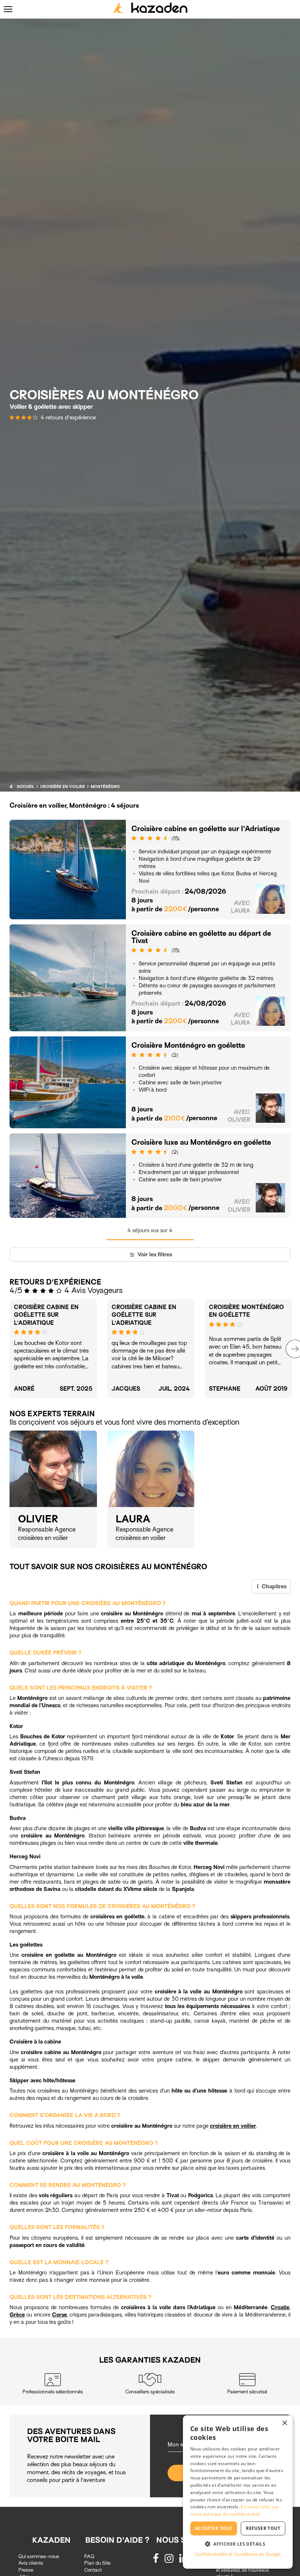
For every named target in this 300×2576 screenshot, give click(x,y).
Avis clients (31, 2563)
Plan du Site (97, 2563)
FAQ (89, 2556)
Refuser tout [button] (263, 2528)
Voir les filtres (154, 1255)
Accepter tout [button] (214, 2528)
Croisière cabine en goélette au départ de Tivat (201, 937)
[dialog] (238, 2492)
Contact (93, 2570)
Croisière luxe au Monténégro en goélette (201, 1142)
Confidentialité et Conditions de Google (238, 2554)
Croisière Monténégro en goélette (188, 1045)
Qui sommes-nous (39, 2556)
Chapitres (273, 1586)
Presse (26, 2570)
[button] (238, 2544)
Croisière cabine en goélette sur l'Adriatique (206, 829)
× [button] (284, 2423)
